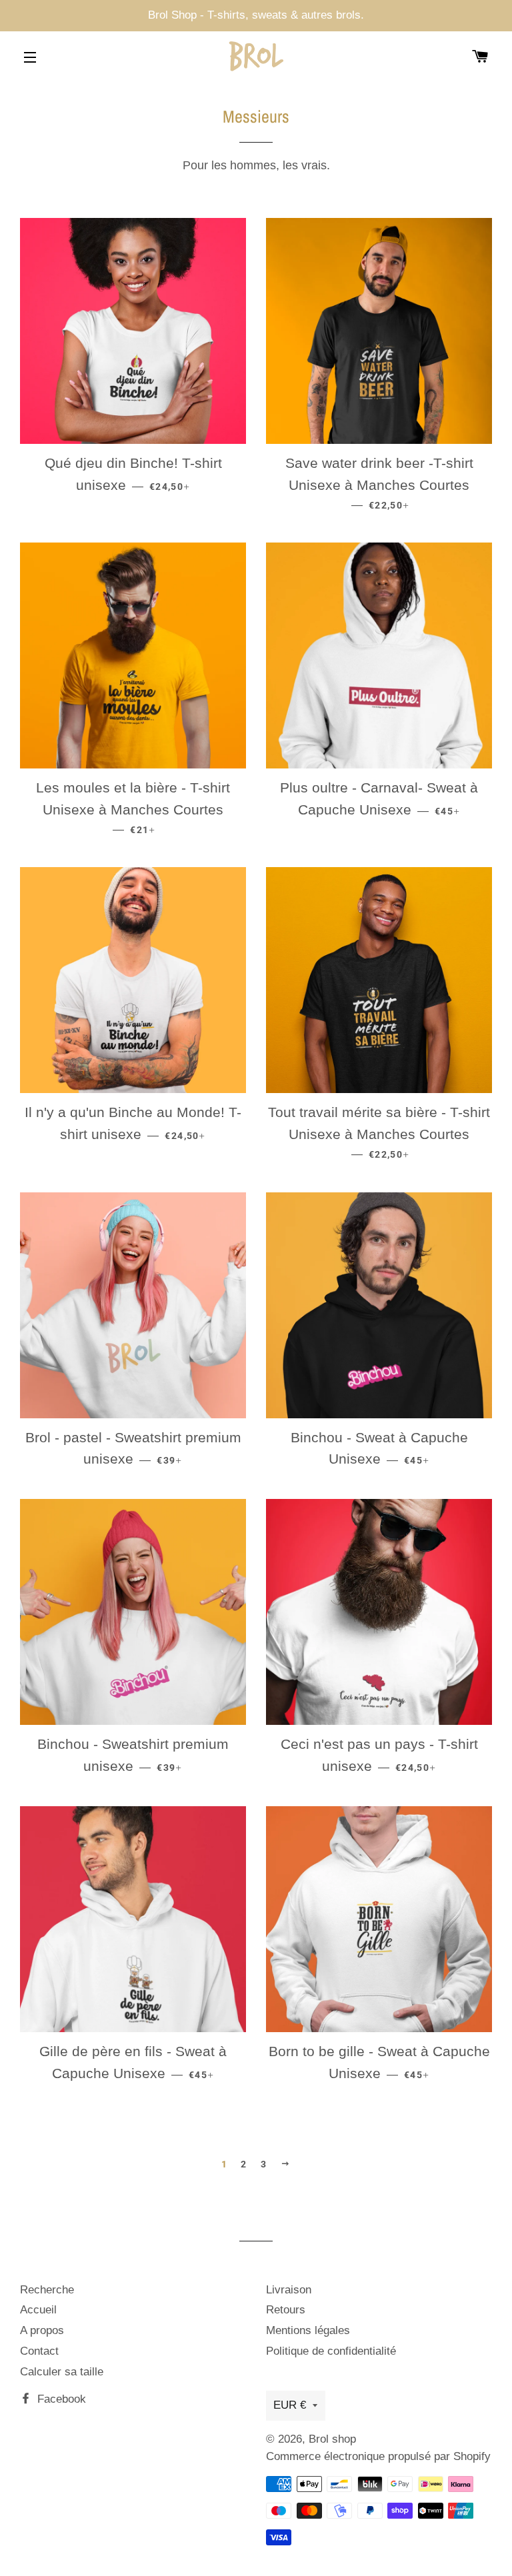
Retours (286, 2310)
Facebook (60, 2399)
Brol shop (332, 2439)
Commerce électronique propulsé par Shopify (378, 2456)
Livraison (289, 2290)
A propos (42, 2330)
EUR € (290, 2405)
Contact (39, 2351)
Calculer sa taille (62, 2372)
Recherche (47, 2290)
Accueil (38, 2310)
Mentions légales (308, 2330)
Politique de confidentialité (331, 2351)
